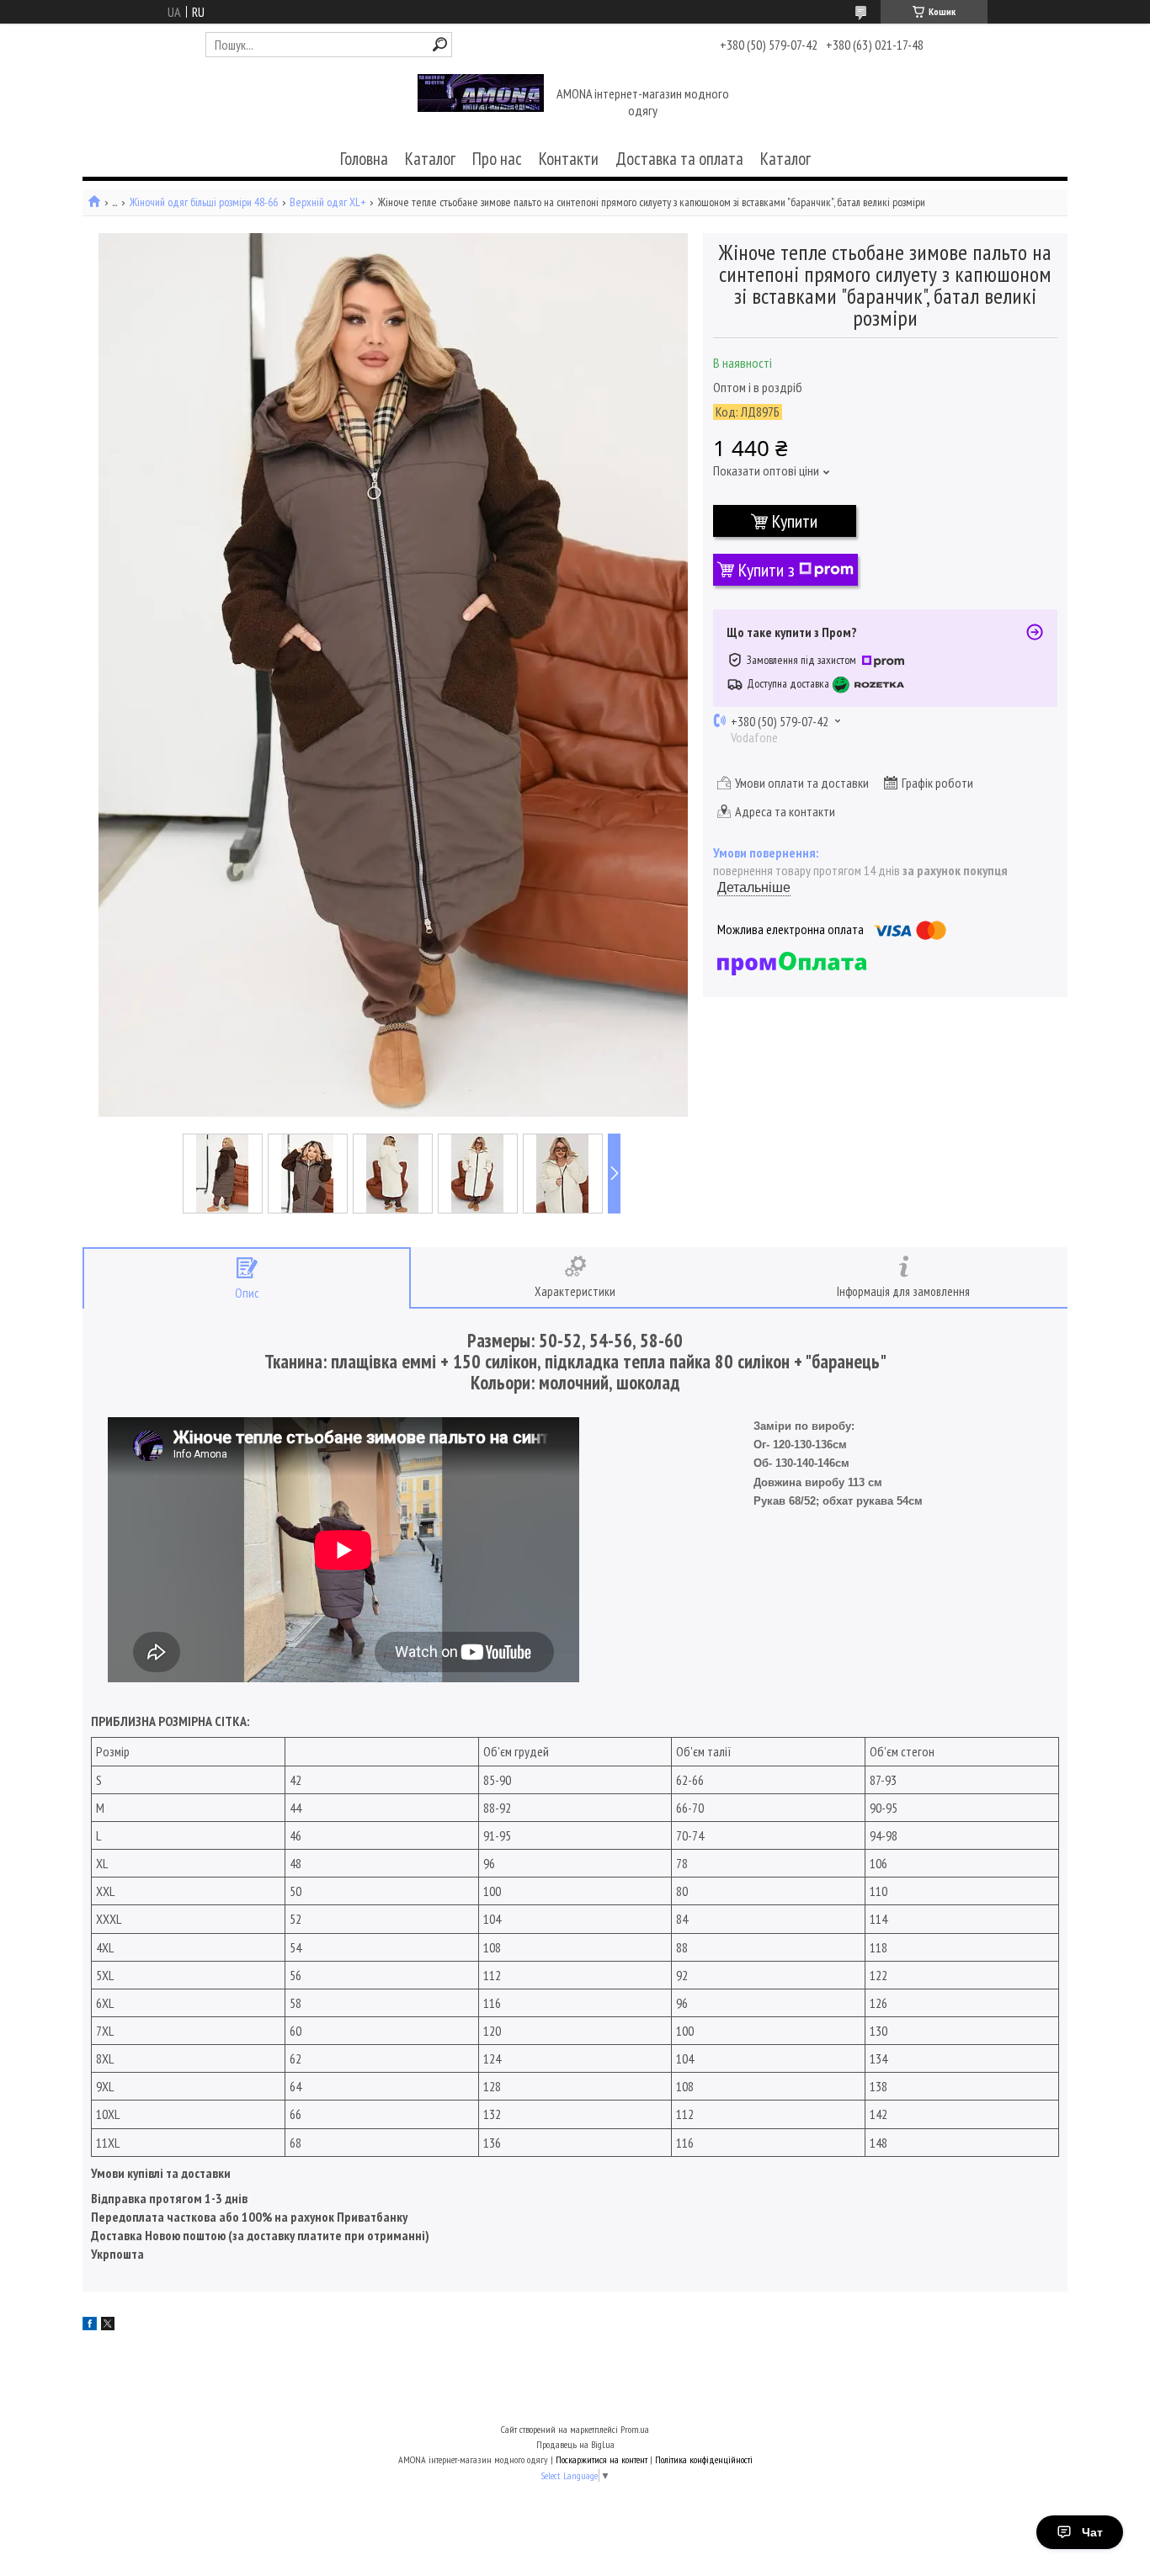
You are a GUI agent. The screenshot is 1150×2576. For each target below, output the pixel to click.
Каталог (430, 159)
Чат (1092, 2532)
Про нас (497, 159)
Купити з (767, 570)
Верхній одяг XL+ (327, 202)
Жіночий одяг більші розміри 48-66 (204, 202)
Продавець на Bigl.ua (575, 2444)
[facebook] (90, 2325)
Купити (795, 521)
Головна (364, 159)
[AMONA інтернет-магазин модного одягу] (481, 104)
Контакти (569, 159)
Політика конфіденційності (704, 2459)
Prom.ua (635, 2429)
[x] (108, 2325)
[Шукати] (440, 44)
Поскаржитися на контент (602, 2459)
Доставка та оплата (679, 159)
